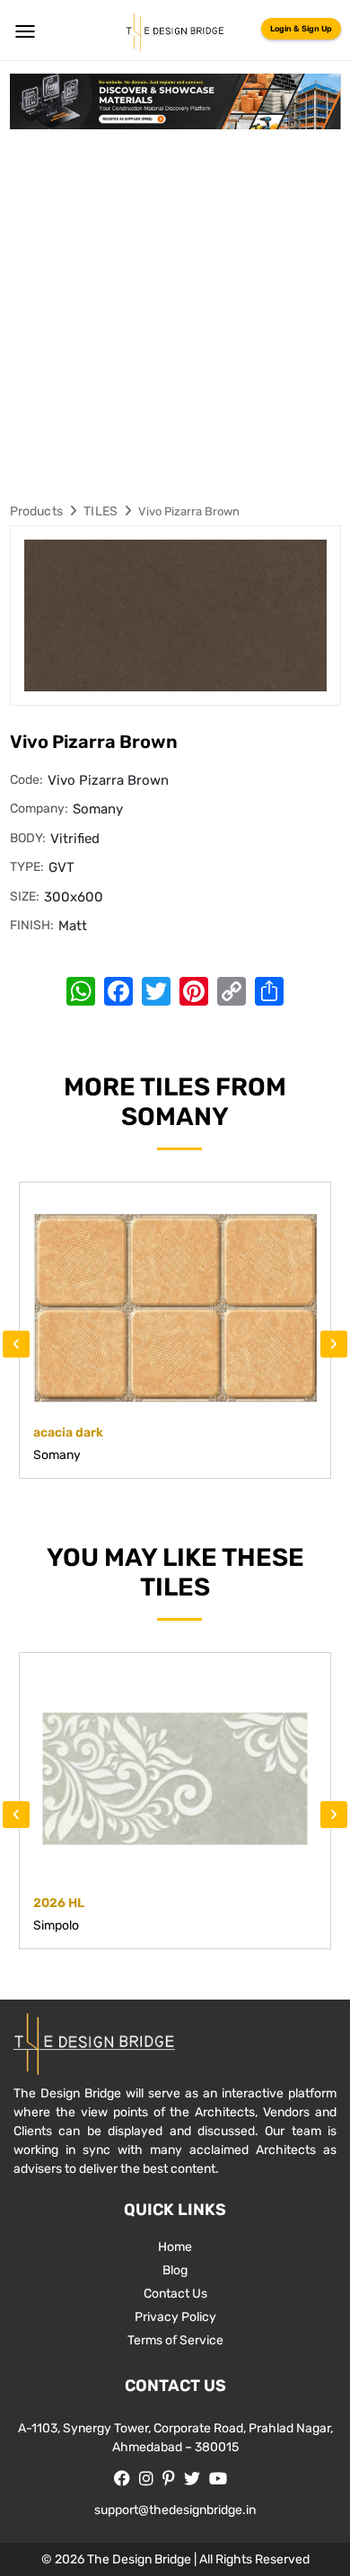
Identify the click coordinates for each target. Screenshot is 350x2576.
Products (37, 511)
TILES (101, 511)
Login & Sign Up (301, 29)
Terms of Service (175, 2340)
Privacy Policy (175, 2317)
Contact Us (175, 2294)
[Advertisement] (175, 313)
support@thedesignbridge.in (175, 2510)
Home (175, 2247)
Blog (175, 2270)
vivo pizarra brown (189, 511)
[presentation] (16, 1344)
